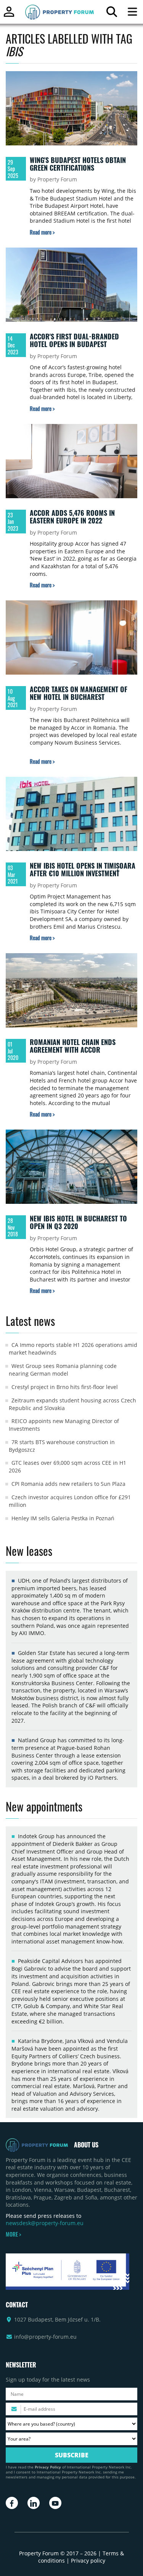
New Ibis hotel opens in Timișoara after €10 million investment (83, 869)
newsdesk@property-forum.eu (45, 2223)
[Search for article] (112, 14)
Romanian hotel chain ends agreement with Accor (73, 1046)
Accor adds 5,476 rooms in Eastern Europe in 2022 (72, 517)
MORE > (13, 2234)
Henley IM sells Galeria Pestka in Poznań (63, 1518)
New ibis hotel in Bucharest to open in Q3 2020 (78, 1222)
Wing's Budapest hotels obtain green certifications (78, 164)
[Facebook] (12, 2503)
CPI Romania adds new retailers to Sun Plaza (68, 1484)
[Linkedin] (34, 2503)
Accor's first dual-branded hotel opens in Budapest (74, 340)
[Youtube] (55, 2503)
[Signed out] (9, 15)
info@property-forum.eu (45, 2337)
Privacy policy (88, 2561)
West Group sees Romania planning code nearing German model (63, 1370)
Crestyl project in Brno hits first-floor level (65, 1387)
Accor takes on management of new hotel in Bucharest (79, 693)
